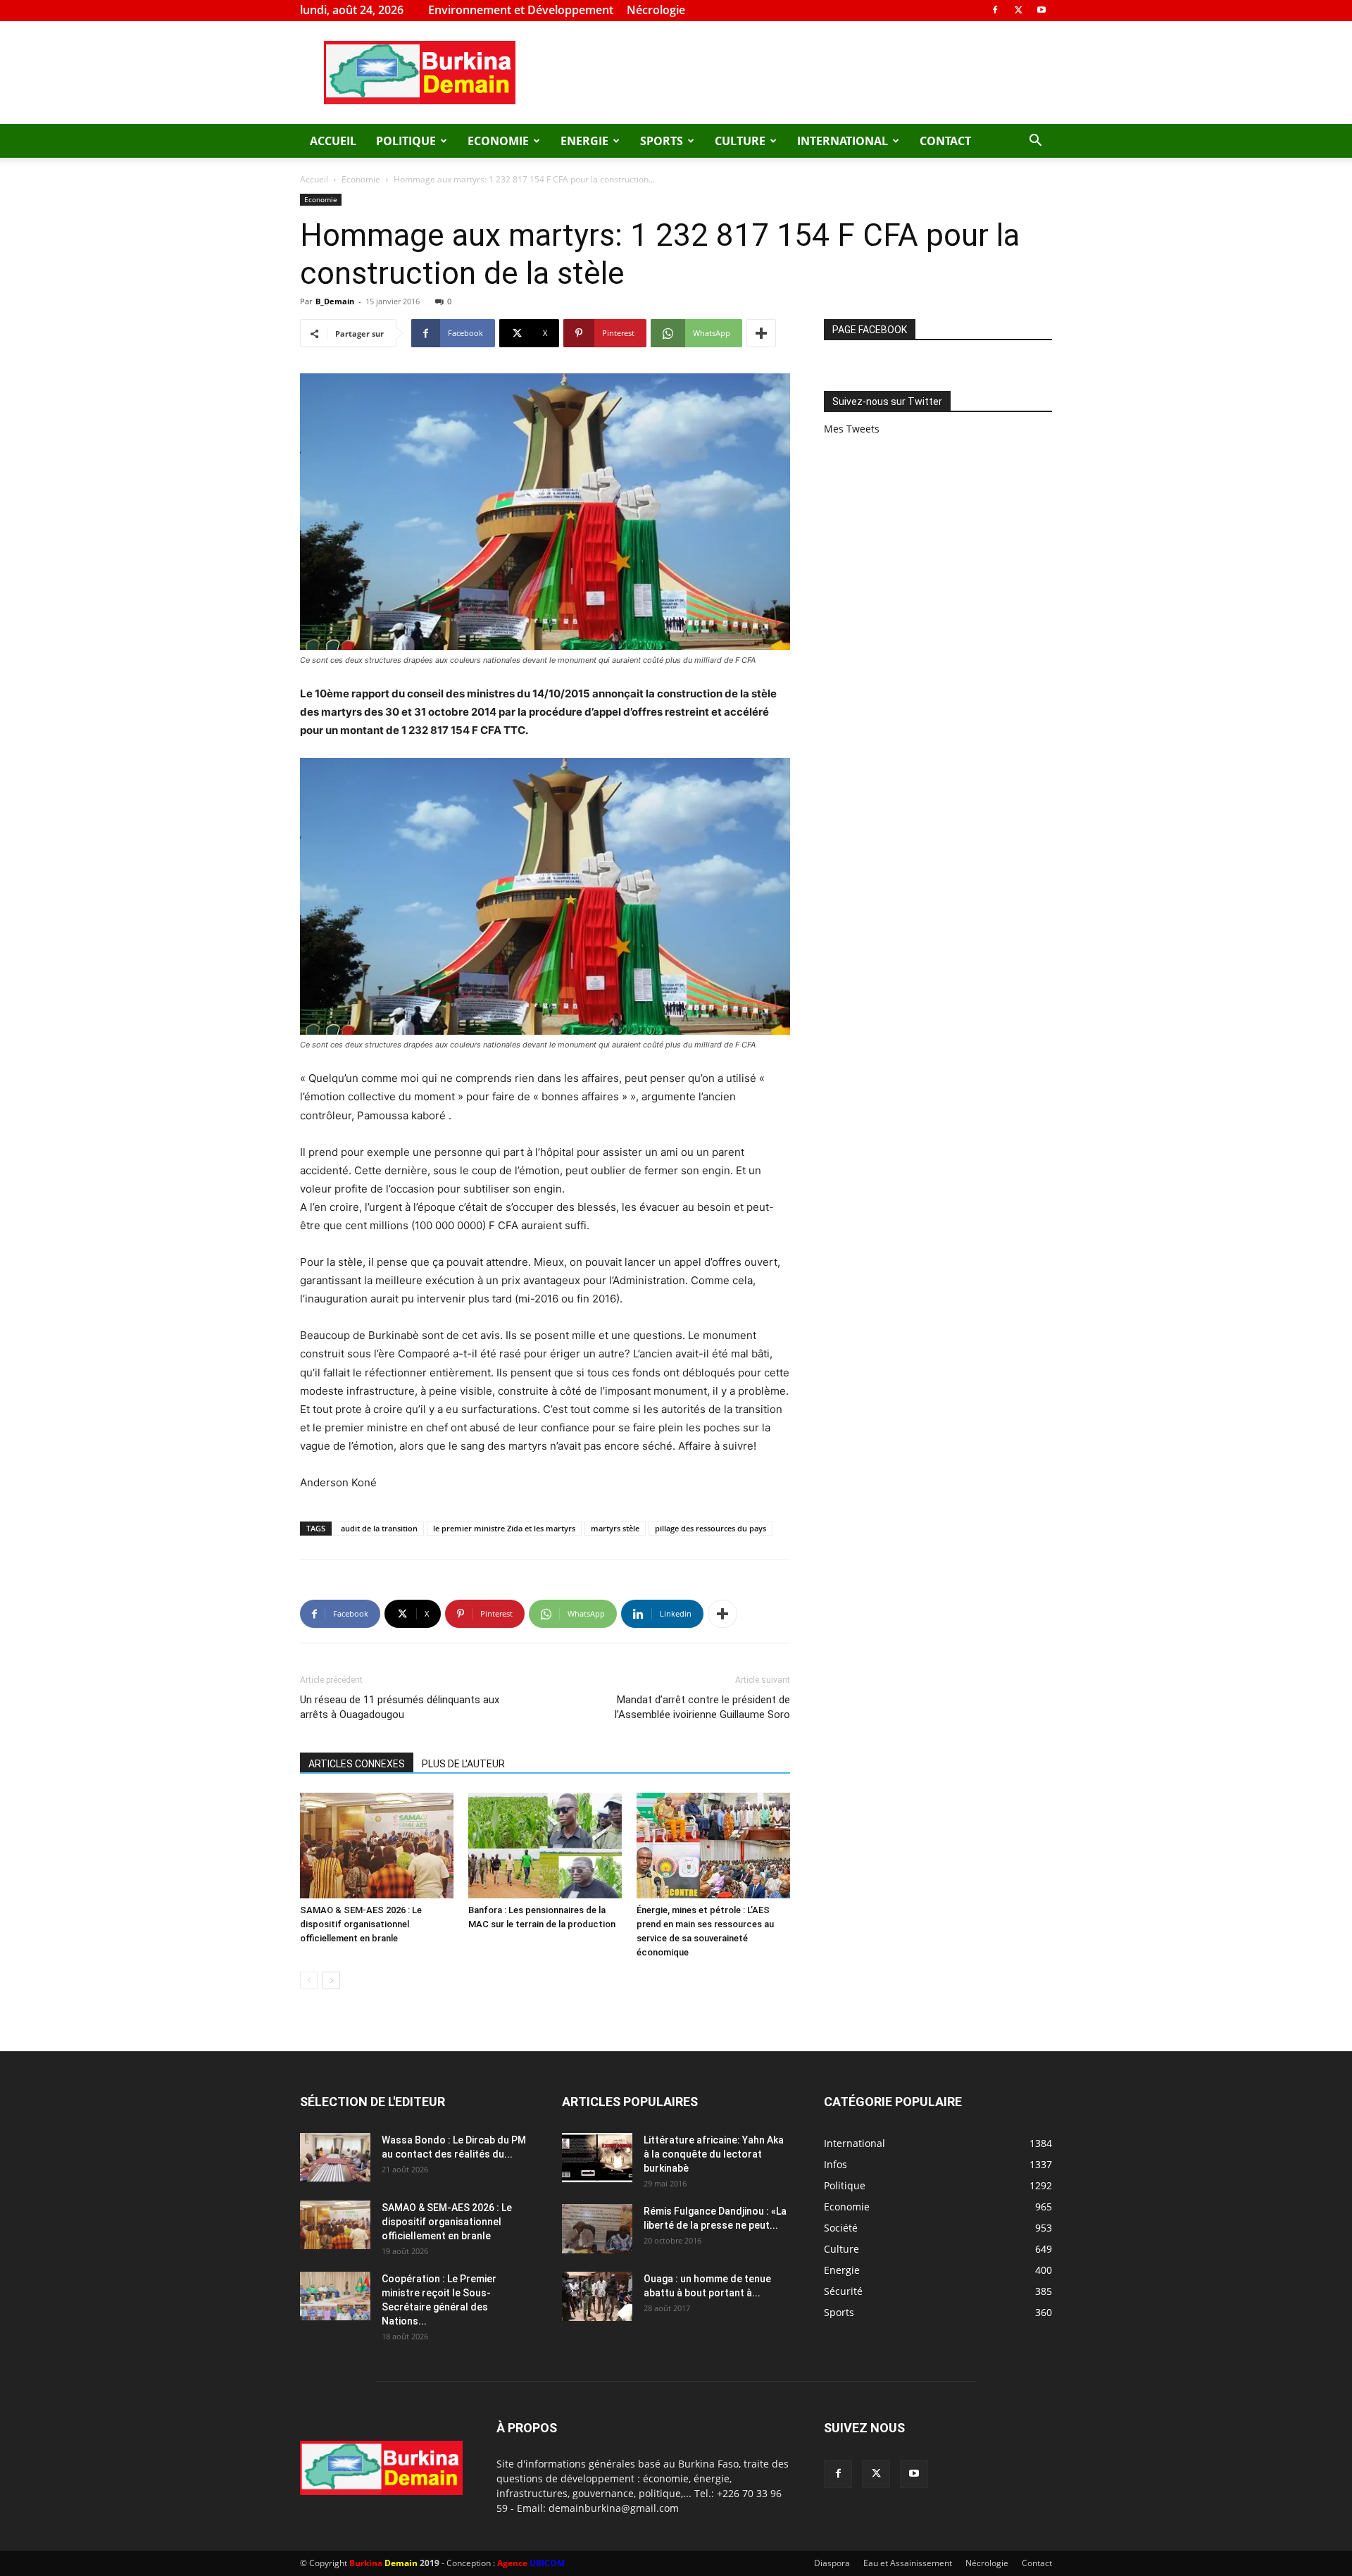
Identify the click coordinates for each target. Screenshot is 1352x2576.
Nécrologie (656, 10)
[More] (761, 333)
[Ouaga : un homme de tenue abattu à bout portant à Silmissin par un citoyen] (597, 2296)
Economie (498, 141)
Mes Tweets (852, 429)
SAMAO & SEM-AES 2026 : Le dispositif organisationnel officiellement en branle (361, 1924)
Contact (945, 141)
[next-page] (331, 1980)
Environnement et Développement (521, 10)
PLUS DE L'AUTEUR (463, 1764)
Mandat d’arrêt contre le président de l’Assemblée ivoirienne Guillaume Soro (702, 1707)
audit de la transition (379, 1528)
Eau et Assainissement (908, 2563)
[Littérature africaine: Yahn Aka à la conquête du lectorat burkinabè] (597, 2158)
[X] (1018, 10)
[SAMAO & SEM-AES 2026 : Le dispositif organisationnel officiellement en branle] (377, 1846)
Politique (406, 141)
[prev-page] (309, 1980)
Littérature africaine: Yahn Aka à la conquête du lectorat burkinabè (714, 2154)
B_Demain (335, 301)
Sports (662, 141)
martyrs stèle (615, 1528)
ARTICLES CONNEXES (357, 1764)
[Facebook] (995, 10)
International (843, 141)
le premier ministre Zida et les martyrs (504, 1528)
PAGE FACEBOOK (870, 330)
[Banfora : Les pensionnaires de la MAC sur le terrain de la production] (545, 1846)
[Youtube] (1041, 10)
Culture (740, 141)
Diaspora (832, 2563)
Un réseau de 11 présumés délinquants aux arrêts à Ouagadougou (400, 1707)
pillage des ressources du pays (711, 1528)
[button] (1035, 142)
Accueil (333, 141)
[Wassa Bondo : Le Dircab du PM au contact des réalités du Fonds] (335, 2157)
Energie (584, 141)
